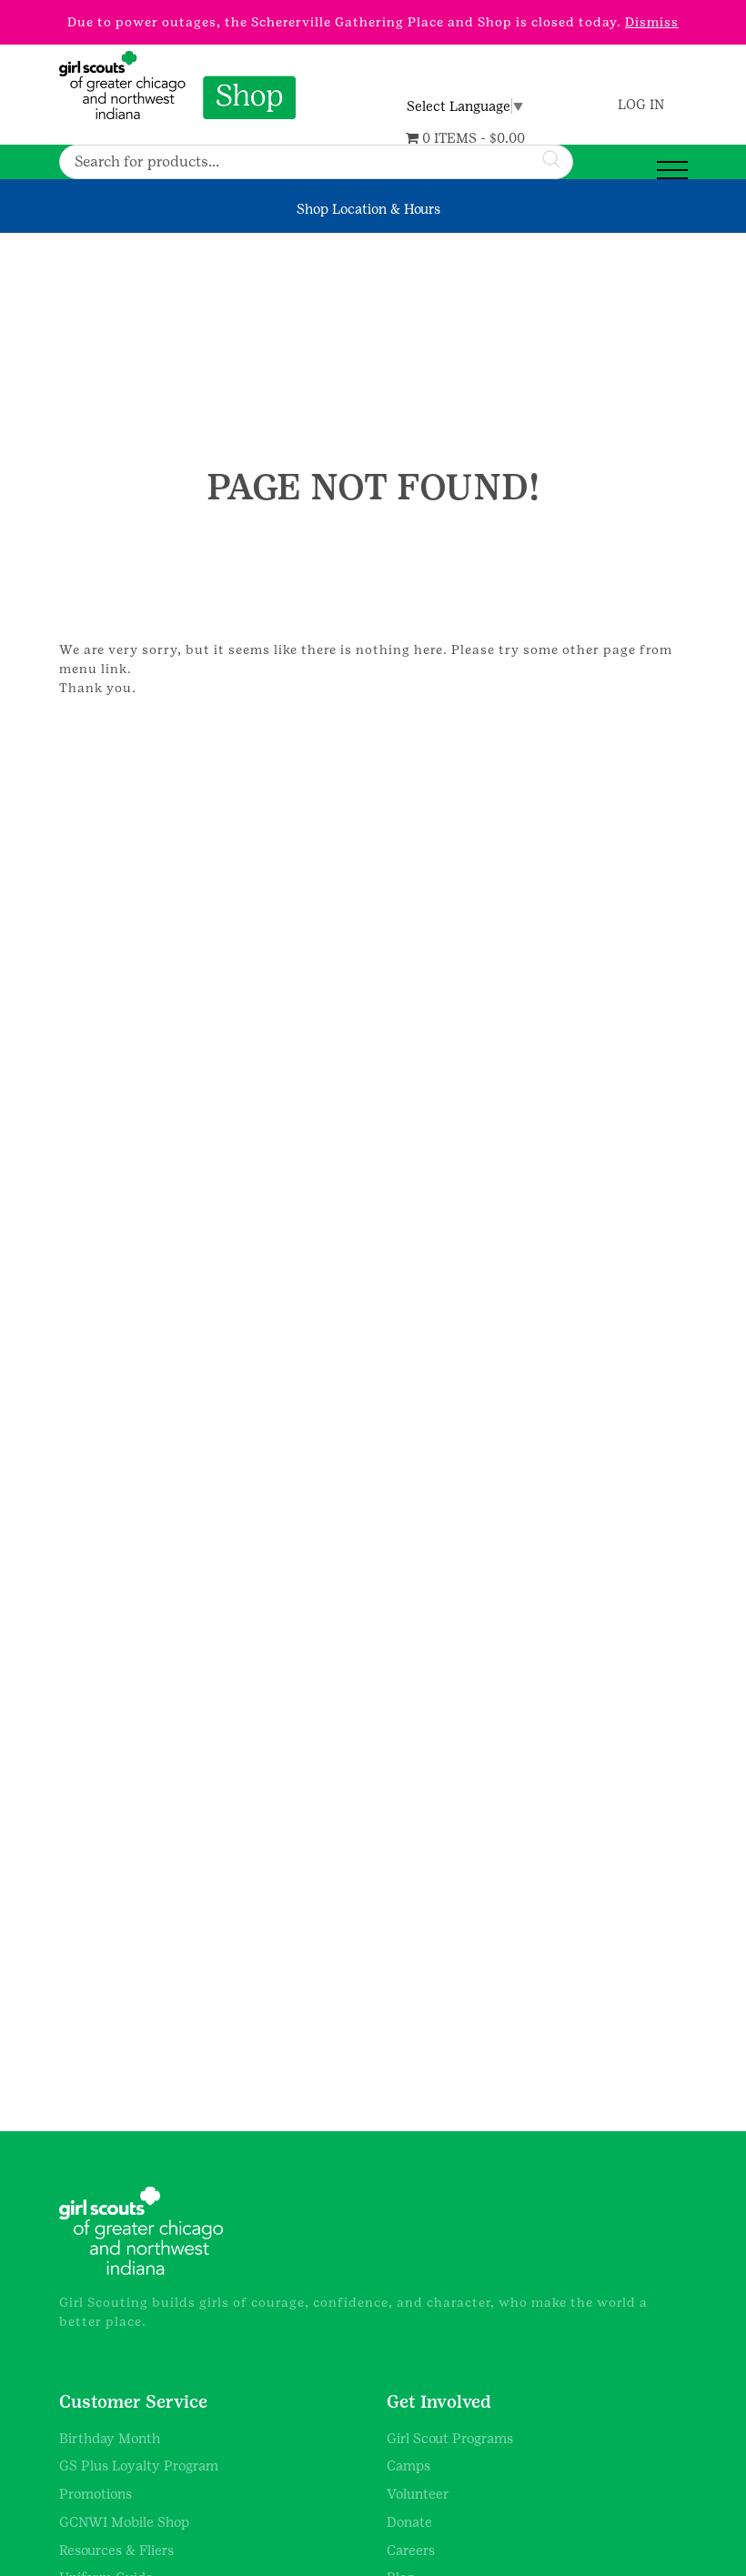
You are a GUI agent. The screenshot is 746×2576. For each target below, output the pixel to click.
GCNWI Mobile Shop (124, 2522)
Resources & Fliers (116, 2550)
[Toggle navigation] (672, 171)
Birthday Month (110, 2438)
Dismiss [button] (652, 22)
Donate (409, 2522)
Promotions (96, 2494)
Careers (411, 2550)
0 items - (472, 138)
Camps (408, 2465)
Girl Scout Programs (450, 2438)
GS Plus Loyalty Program (139, 2465)
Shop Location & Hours (368, 209)
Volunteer (418, 2494)
